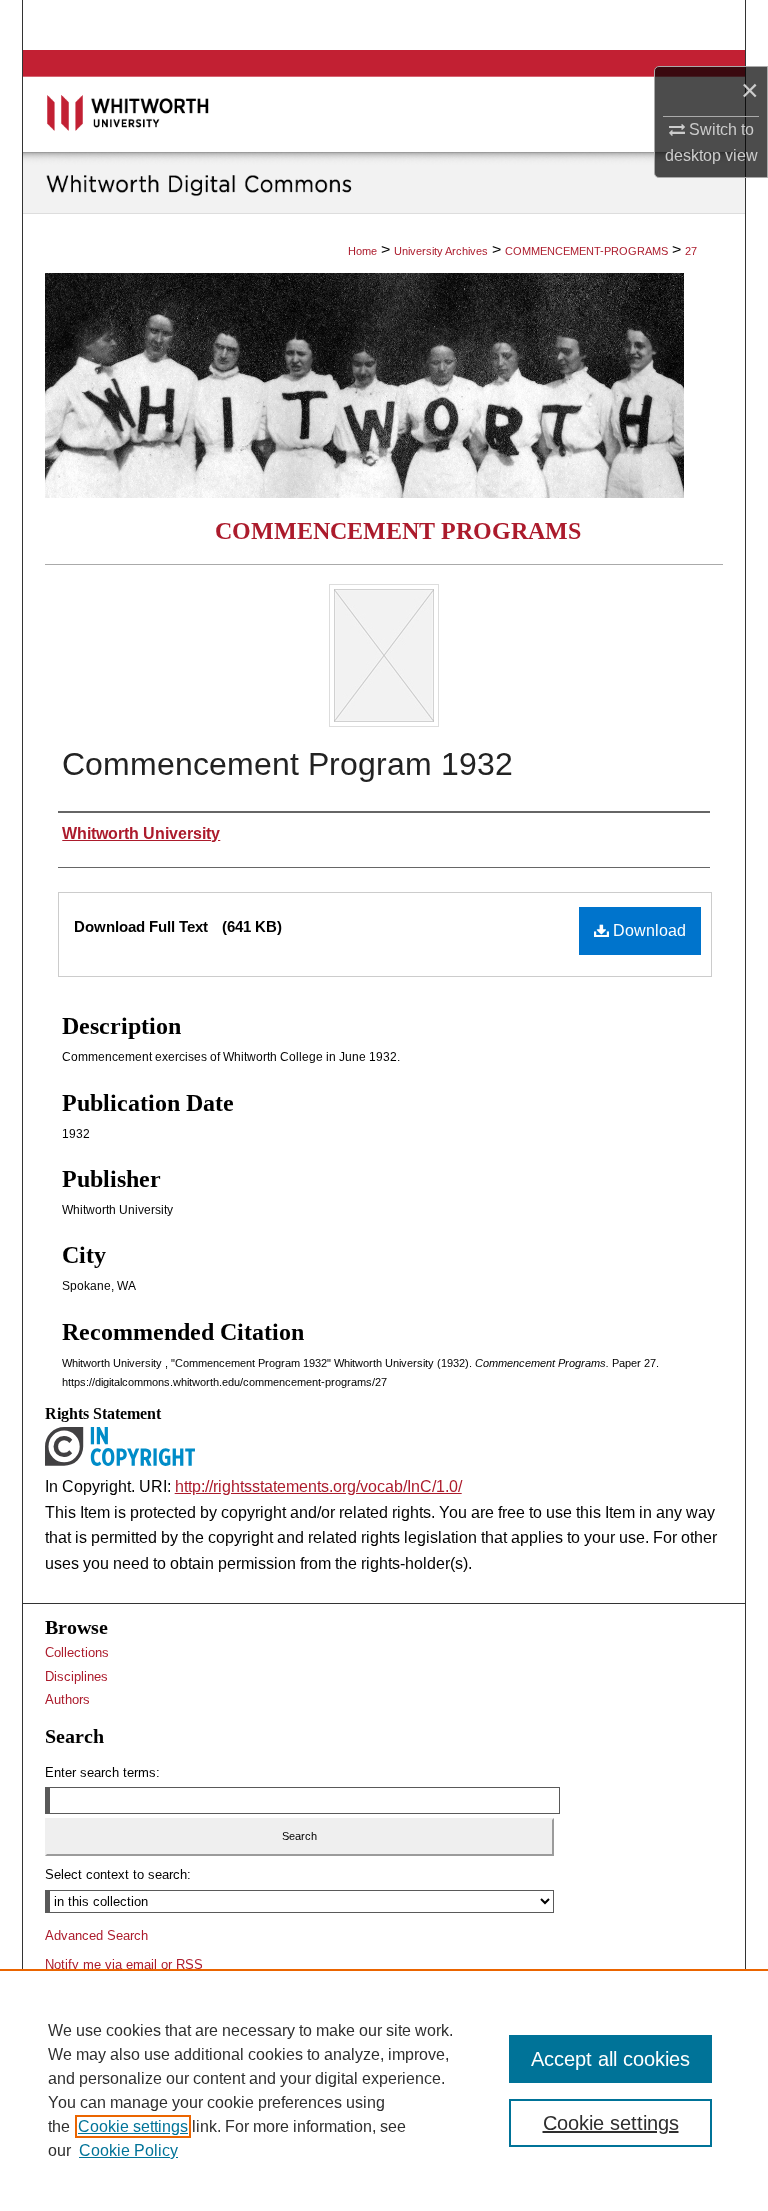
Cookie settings (133, 2126)
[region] (384, 2090)
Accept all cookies (610, 2059)
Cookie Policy (128, 2150)
